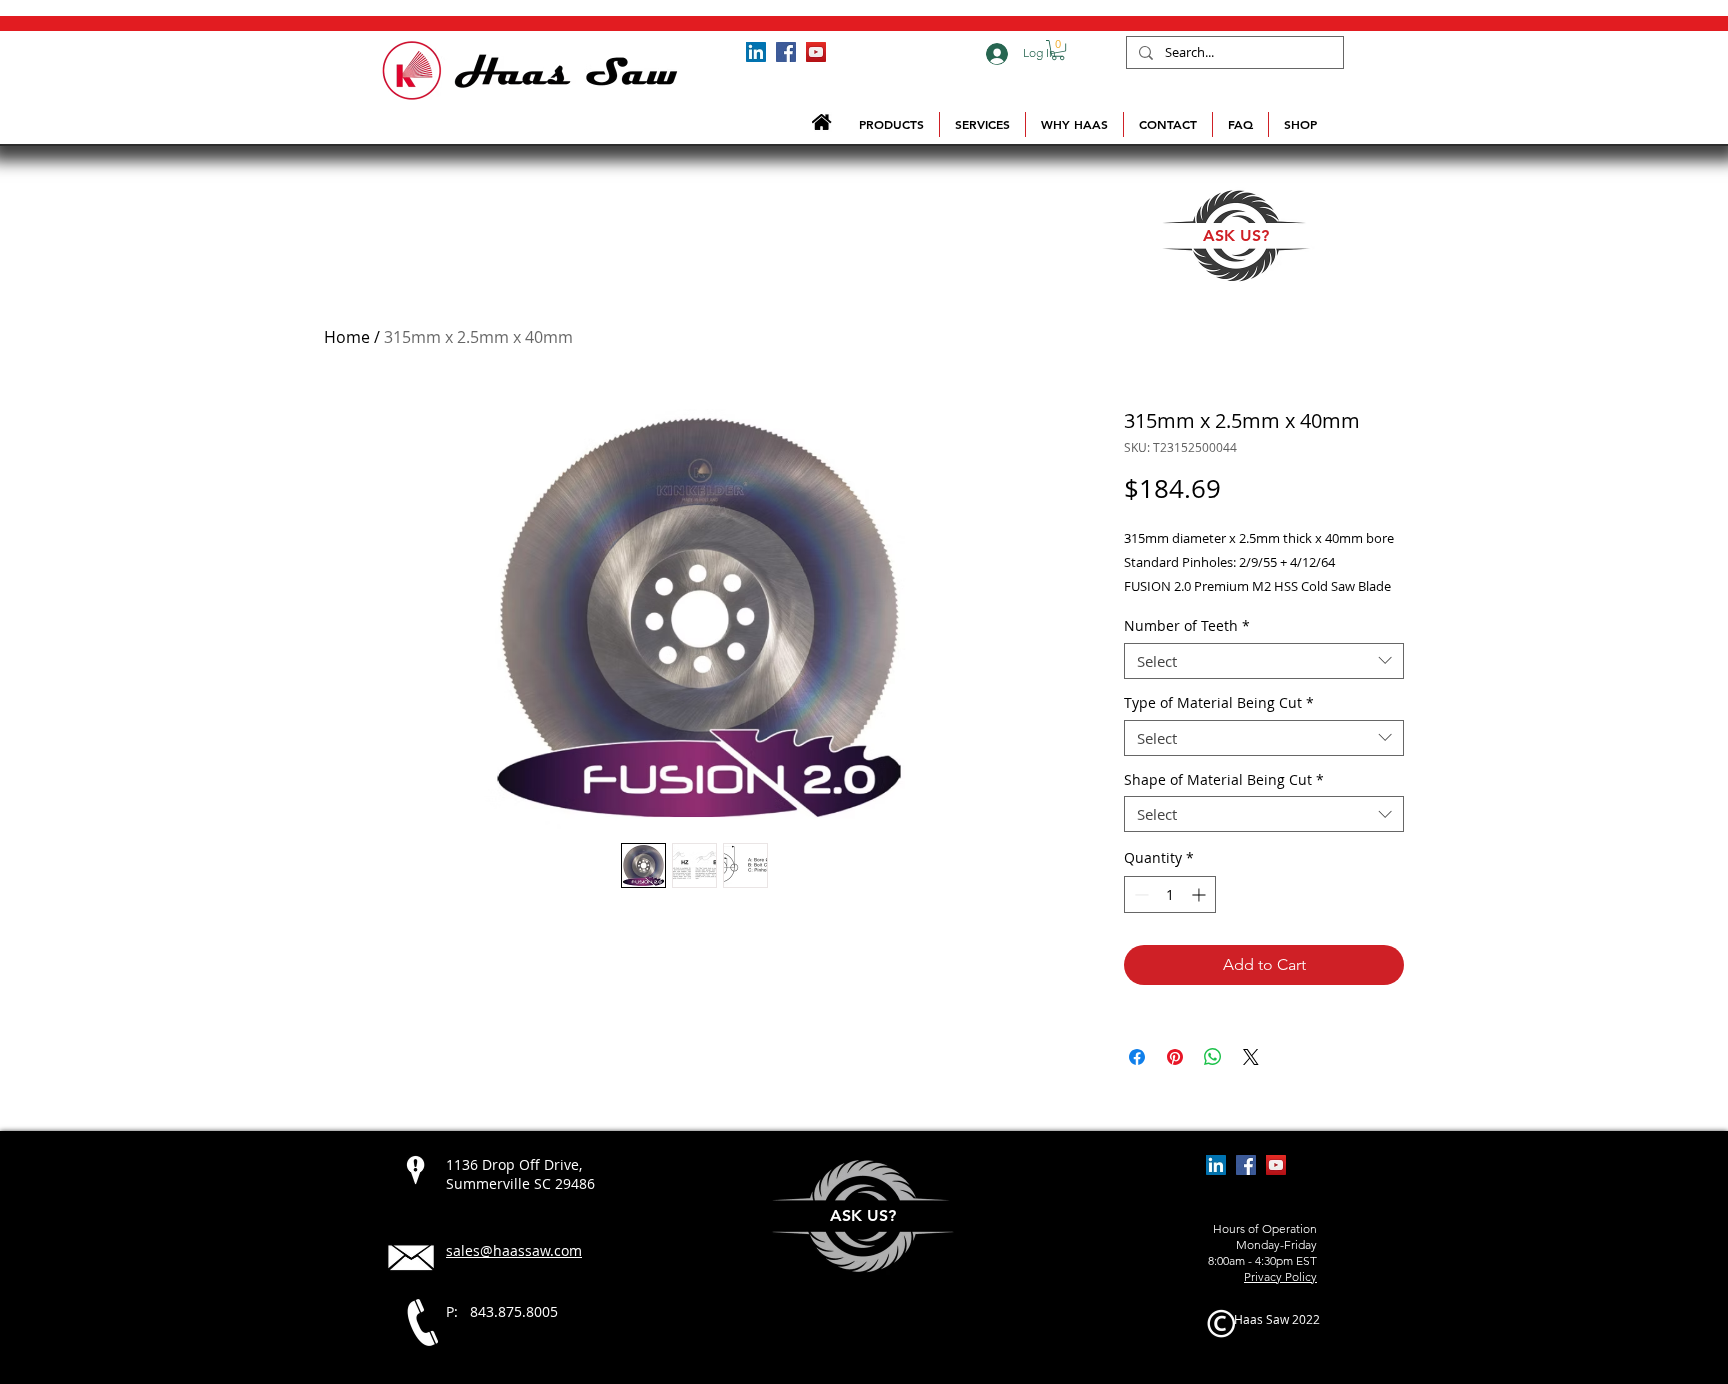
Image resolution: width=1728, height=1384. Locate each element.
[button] (1058, 50)
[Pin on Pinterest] (1175, 1057)
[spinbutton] (1170, 894)
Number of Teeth (1187, 626)
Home (347, 337)
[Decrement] (1139, 894)
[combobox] (1264, 661)
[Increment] (1200, 894)
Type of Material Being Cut (1219, 703)
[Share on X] (1251, 1057)
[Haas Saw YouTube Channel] (816, 52)
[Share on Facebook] (1137, 1057)
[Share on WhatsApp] (1213, 1057)
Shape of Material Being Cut (1224, 780)
